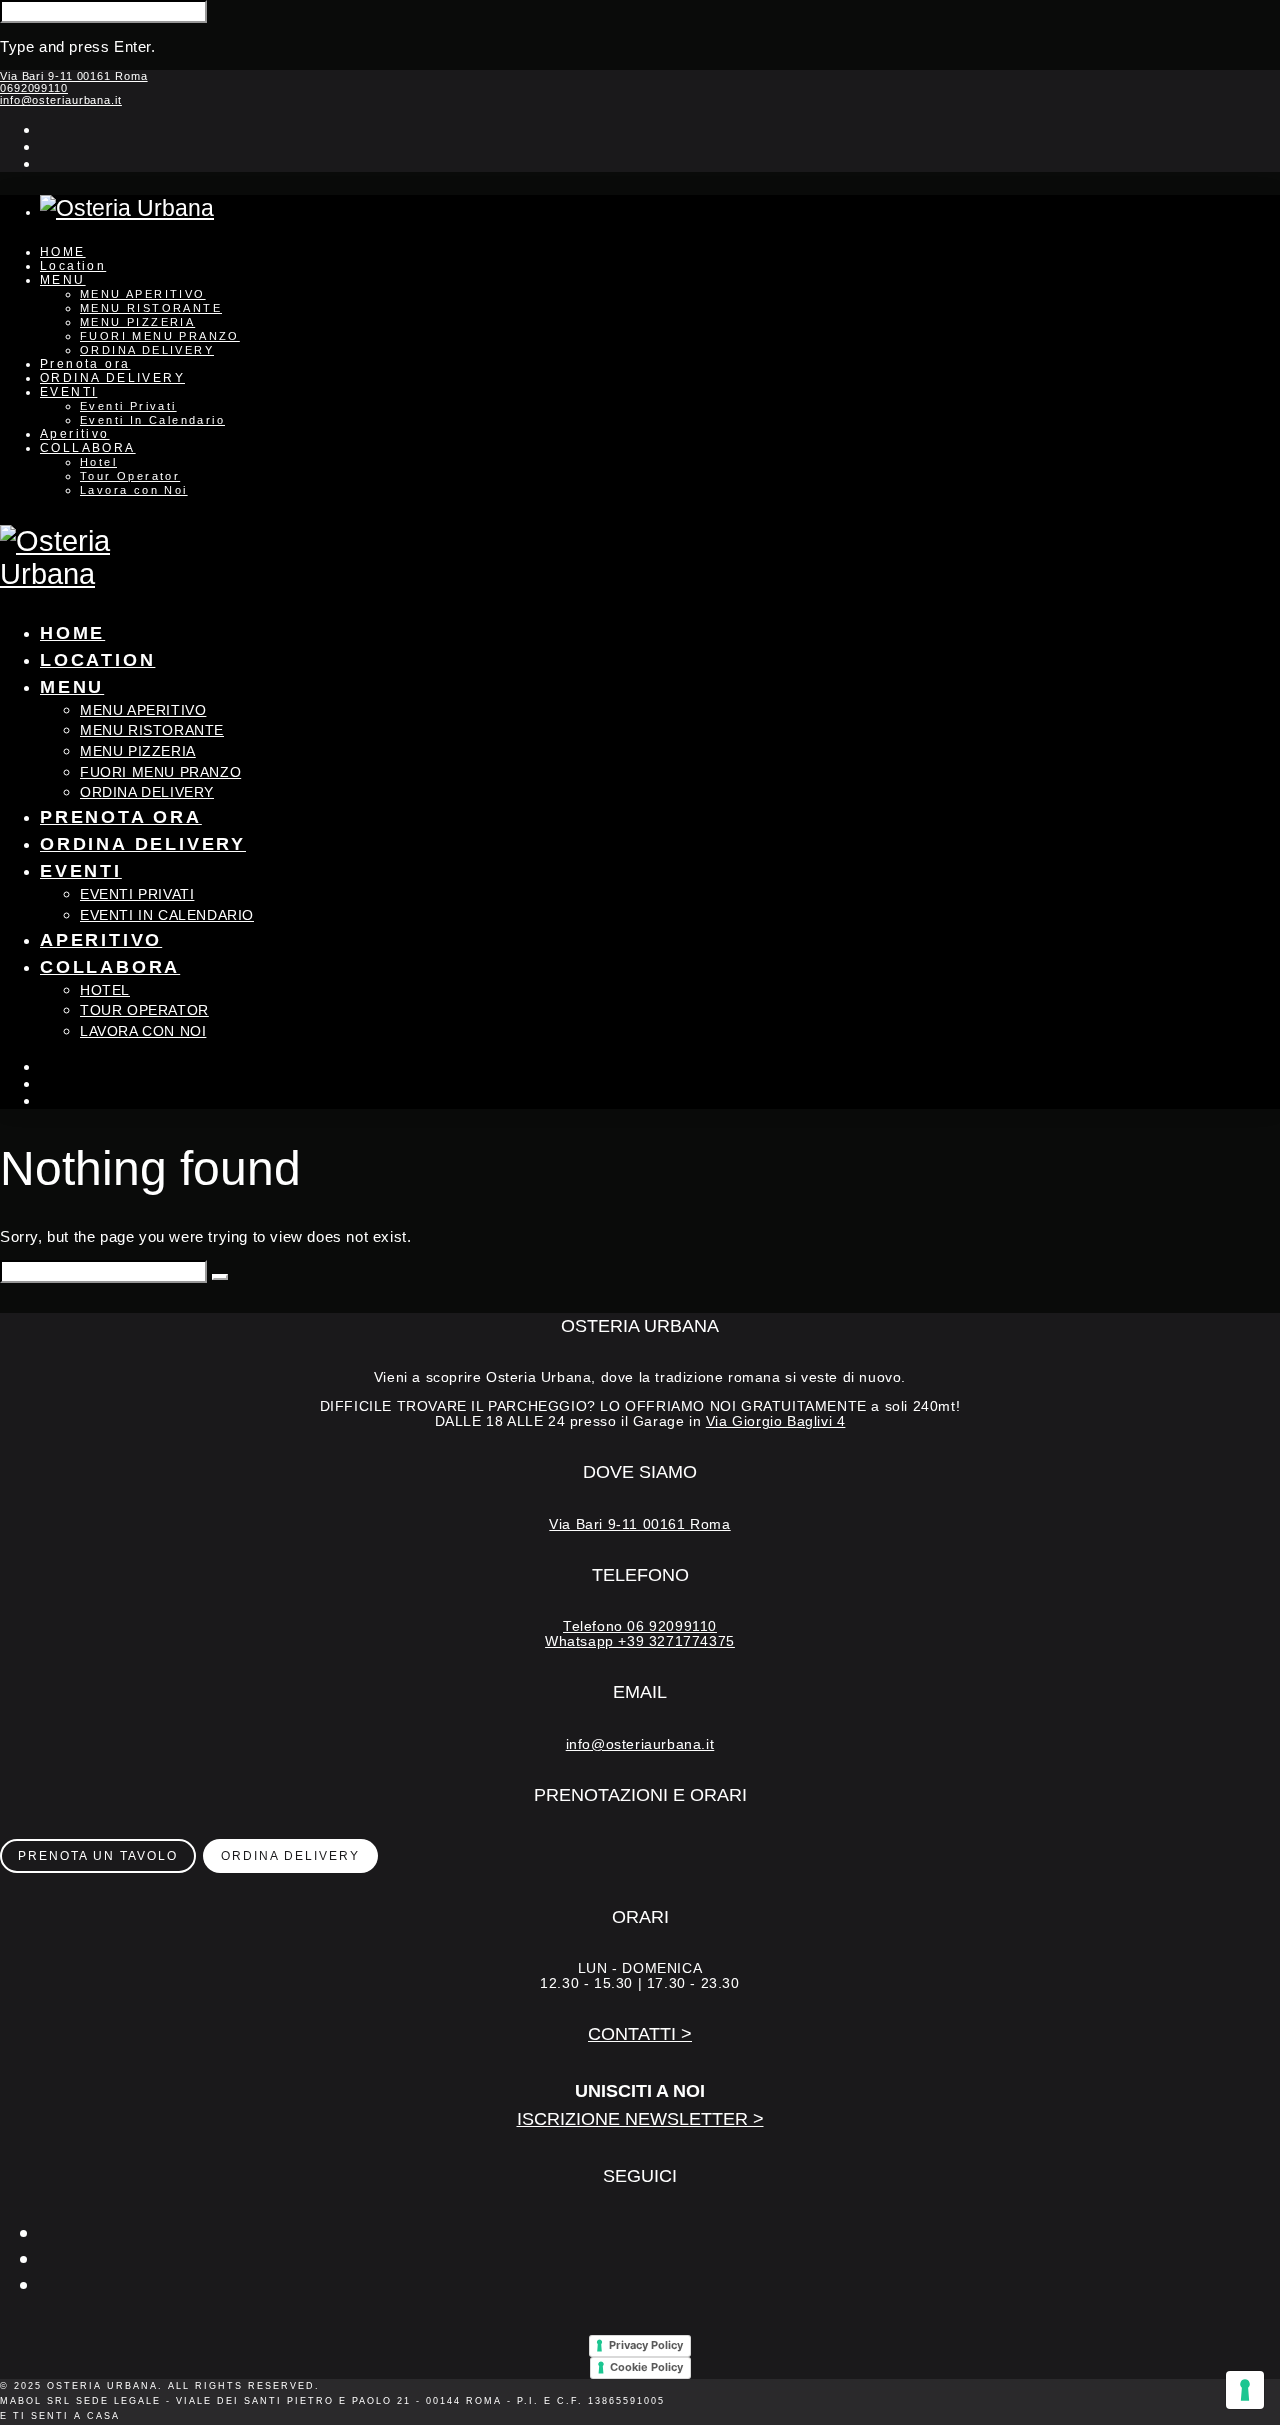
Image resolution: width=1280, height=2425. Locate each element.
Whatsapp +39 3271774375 (640, 1641)
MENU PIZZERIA (137, 322)
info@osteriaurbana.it (61, 100)
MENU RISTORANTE (151, 308)
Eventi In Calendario (152, 420)
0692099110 (34, 88)
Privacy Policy (646, 2345)
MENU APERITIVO (143, 294)
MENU (63, 280)
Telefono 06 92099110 (640, 1626)
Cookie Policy (646, 2367)
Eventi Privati (128, 406)
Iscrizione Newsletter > (640, 2119)
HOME (63, 252)
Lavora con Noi (134, 490)
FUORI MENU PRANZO (160, 336)
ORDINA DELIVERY (147, 350)
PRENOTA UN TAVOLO (98, 1856)
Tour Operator (130, 476)
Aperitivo (75, 434)
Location (73, 266)
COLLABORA (88, 448)
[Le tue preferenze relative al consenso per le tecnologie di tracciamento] (1245, 2390)
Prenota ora (85, 364)
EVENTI (68, 392)
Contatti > (640, 2034)
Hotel (98, 462)
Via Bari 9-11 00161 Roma (74, 76)
